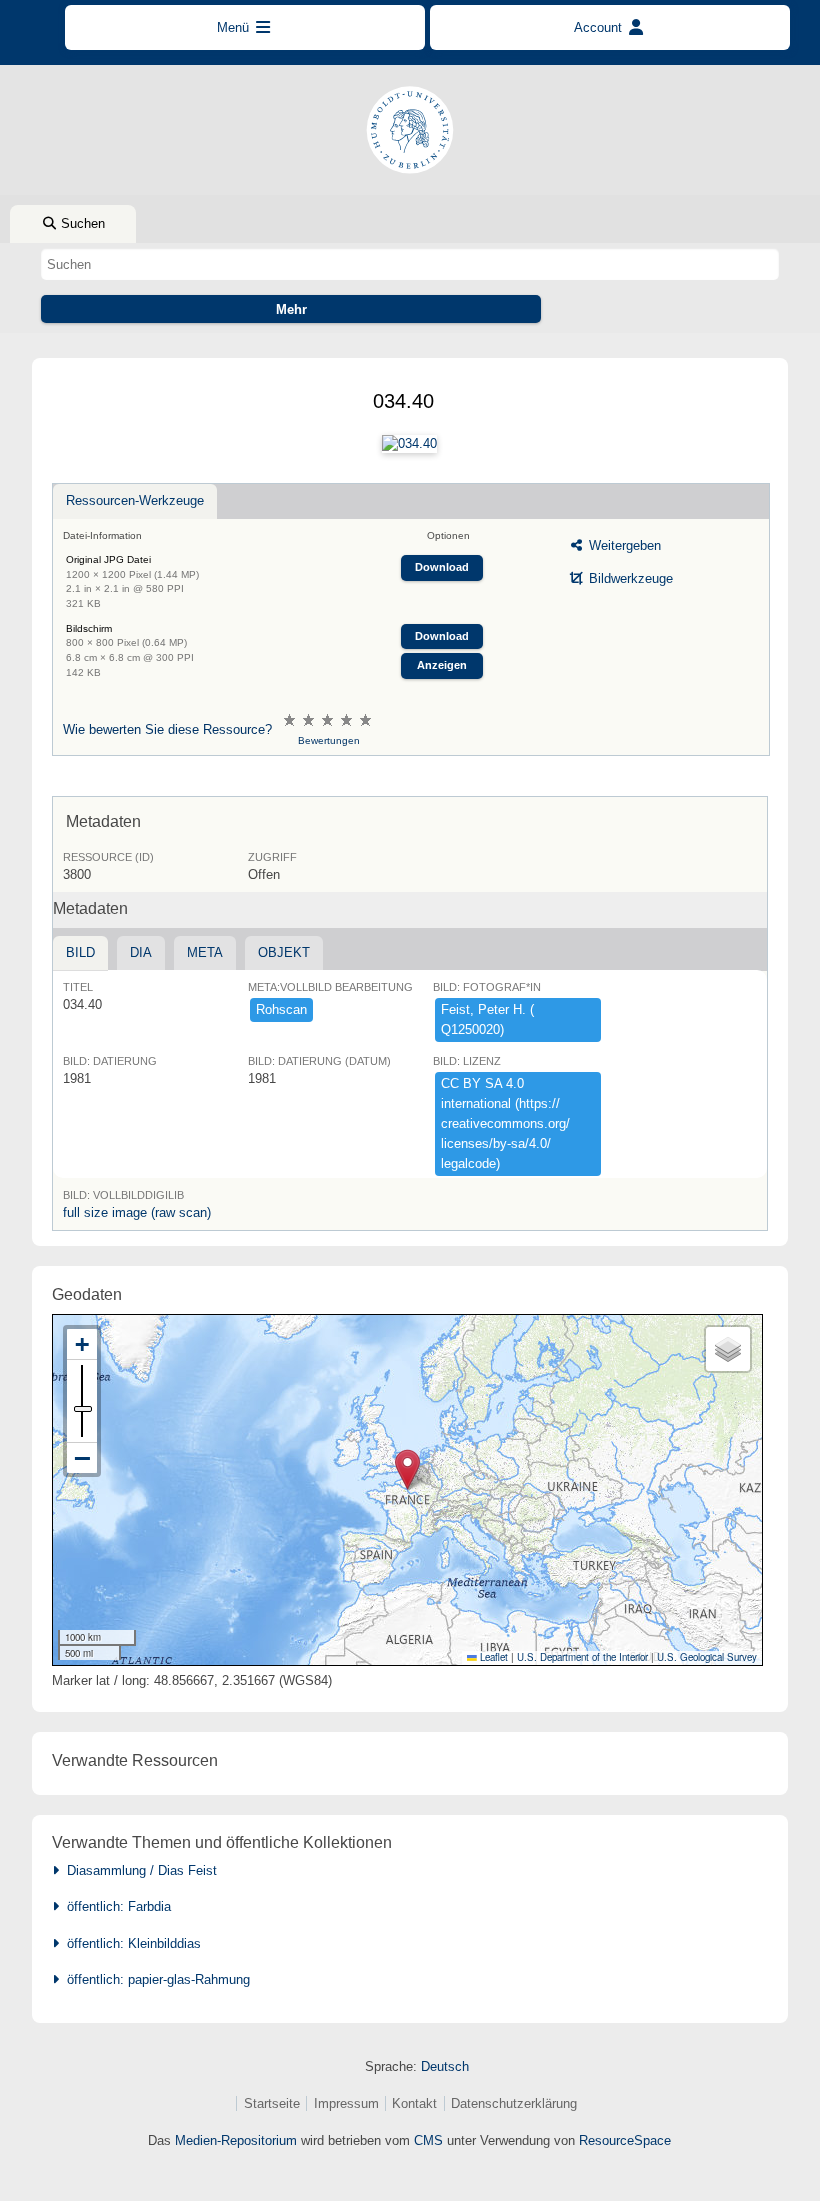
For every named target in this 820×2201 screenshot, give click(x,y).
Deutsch (445, 2066)
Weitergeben (623, 545)
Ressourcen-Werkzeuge (135, 500)
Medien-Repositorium (236, 2140)
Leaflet (492, 1657)
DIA (141, 952)
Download (442, 567)
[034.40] (409, 444)
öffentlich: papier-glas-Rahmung (154, 1979)
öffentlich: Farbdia (115, 1906)
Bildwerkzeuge (629, 578)
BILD (80, 952)
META (205, 952)
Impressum (346, 2103)
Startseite (272, 2103)
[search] (410, 264)
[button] (407, 1469)
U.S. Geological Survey (707, 1657)
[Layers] (728, 1349)
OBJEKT (284, 952)
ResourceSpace (625, 2140)
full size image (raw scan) (137, 1212)
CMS (428, 2140)
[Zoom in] (82, 1344)
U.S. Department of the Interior (582, 1657)
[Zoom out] (82, 1458)
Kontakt (414, 2103)
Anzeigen (442, 665)
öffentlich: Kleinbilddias (130, 1943)
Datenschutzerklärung (514, 2103)
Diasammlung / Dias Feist (138, 1870)
